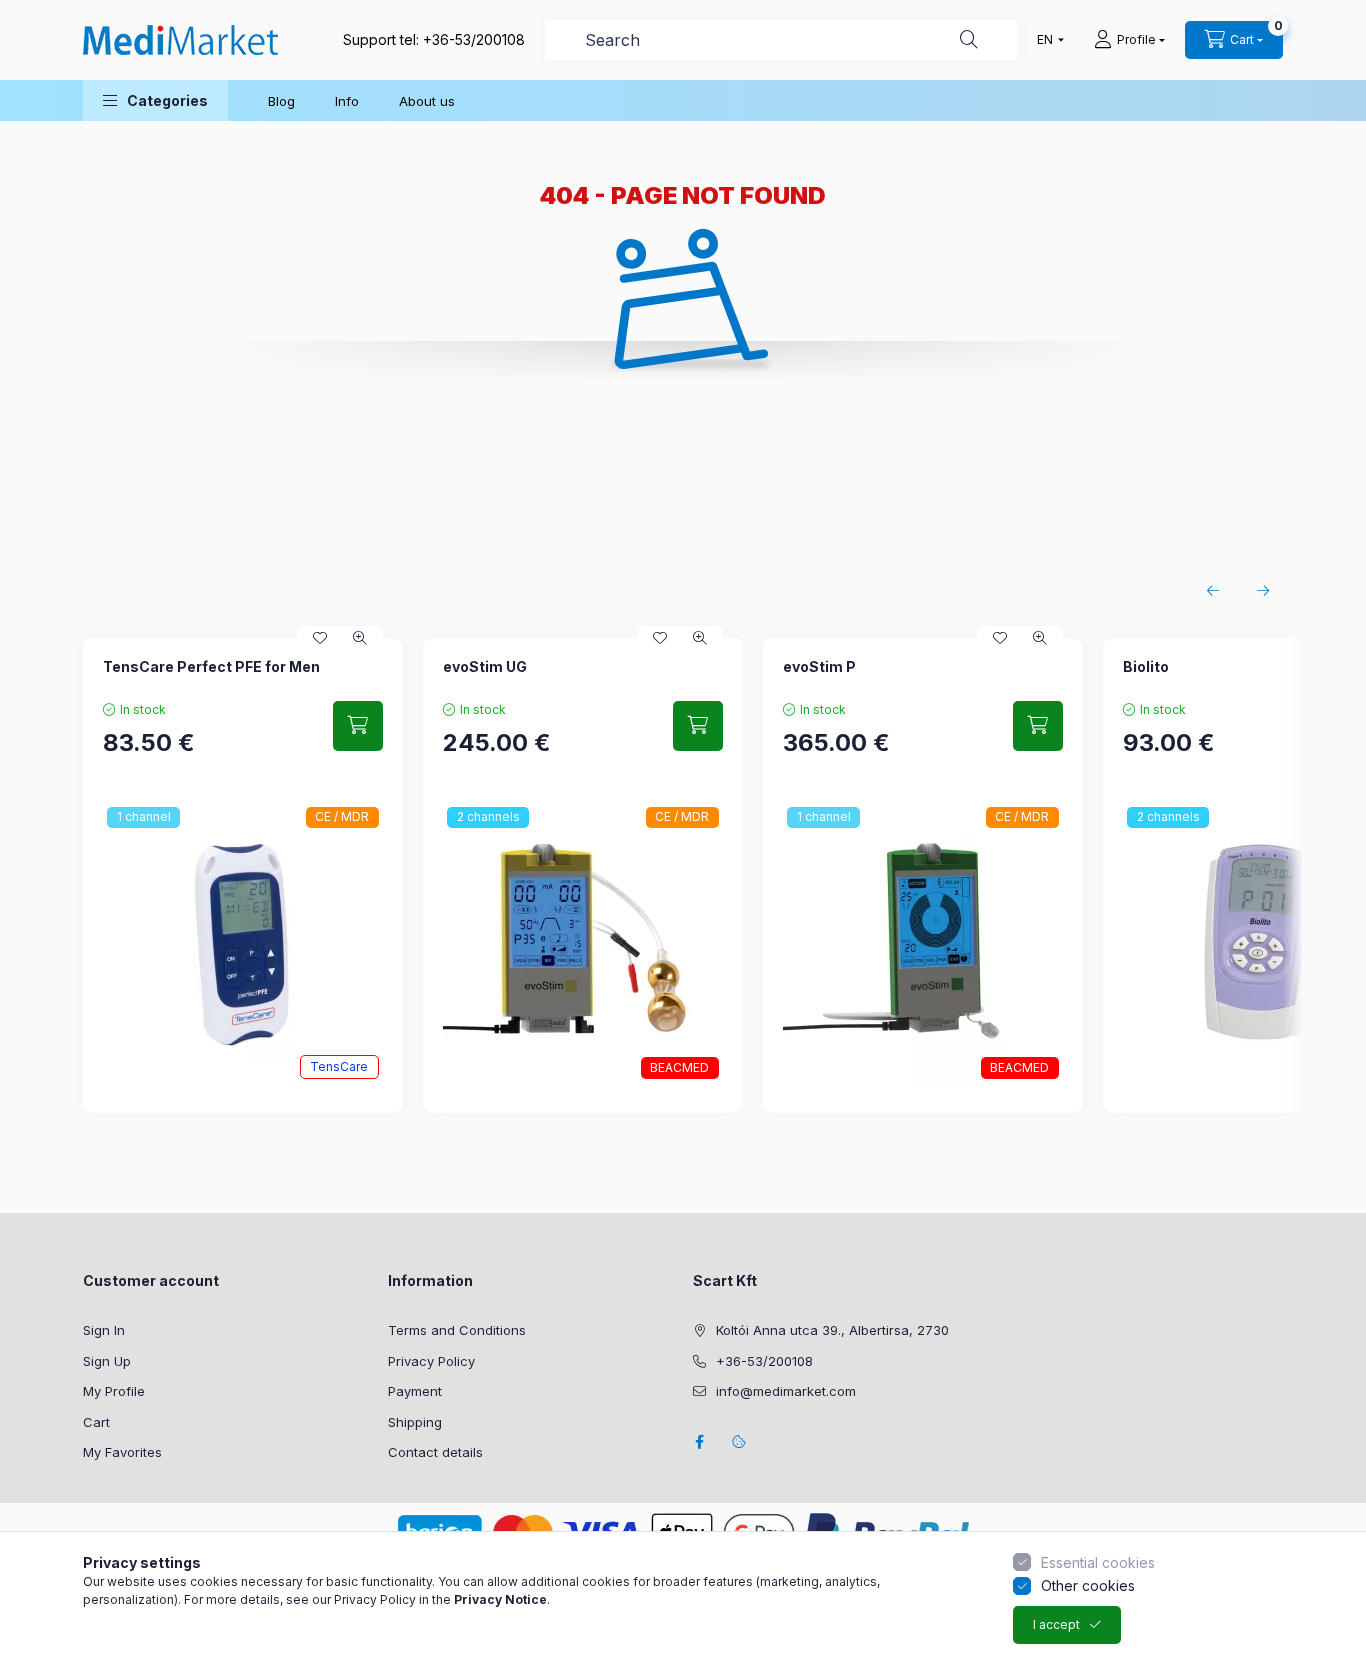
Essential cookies (1098, 1562)
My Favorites (122, 1452)
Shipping (415, 1422)
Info (347, 101)
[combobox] (781, 40)
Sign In (104, 1330)
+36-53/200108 (474, 39)
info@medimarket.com (786, 1391)
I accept (1056, 1624)
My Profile (114, 1391)
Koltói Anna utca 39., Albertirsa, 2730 (832, 1330)
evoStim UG (485, 666)
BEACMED (679, 1067)
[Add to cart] (358, 726)
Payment (415, 1391)
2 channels (488, 816)
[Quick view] (360, 638)
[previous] (1213, 591)
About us (427, 101)
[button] (155, 100)
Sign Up (107, 1361)
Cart (96, 1422)
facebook (699, 1442)
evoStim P (819, 666)
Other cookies (1088, 1585)
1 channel (144, 816)
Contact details (435, 1452)
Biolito (1146, 666)
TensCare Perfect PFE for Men (211, 666)
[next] (1263, 591)
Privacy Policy (431, 1361)
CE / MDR (342, 816)
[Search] (969, 40)
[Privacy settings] (739, 1442)
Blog (281, 101)
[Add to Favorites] (320, 638)
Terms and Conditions (457, 1330)
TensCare (339, 1066)
